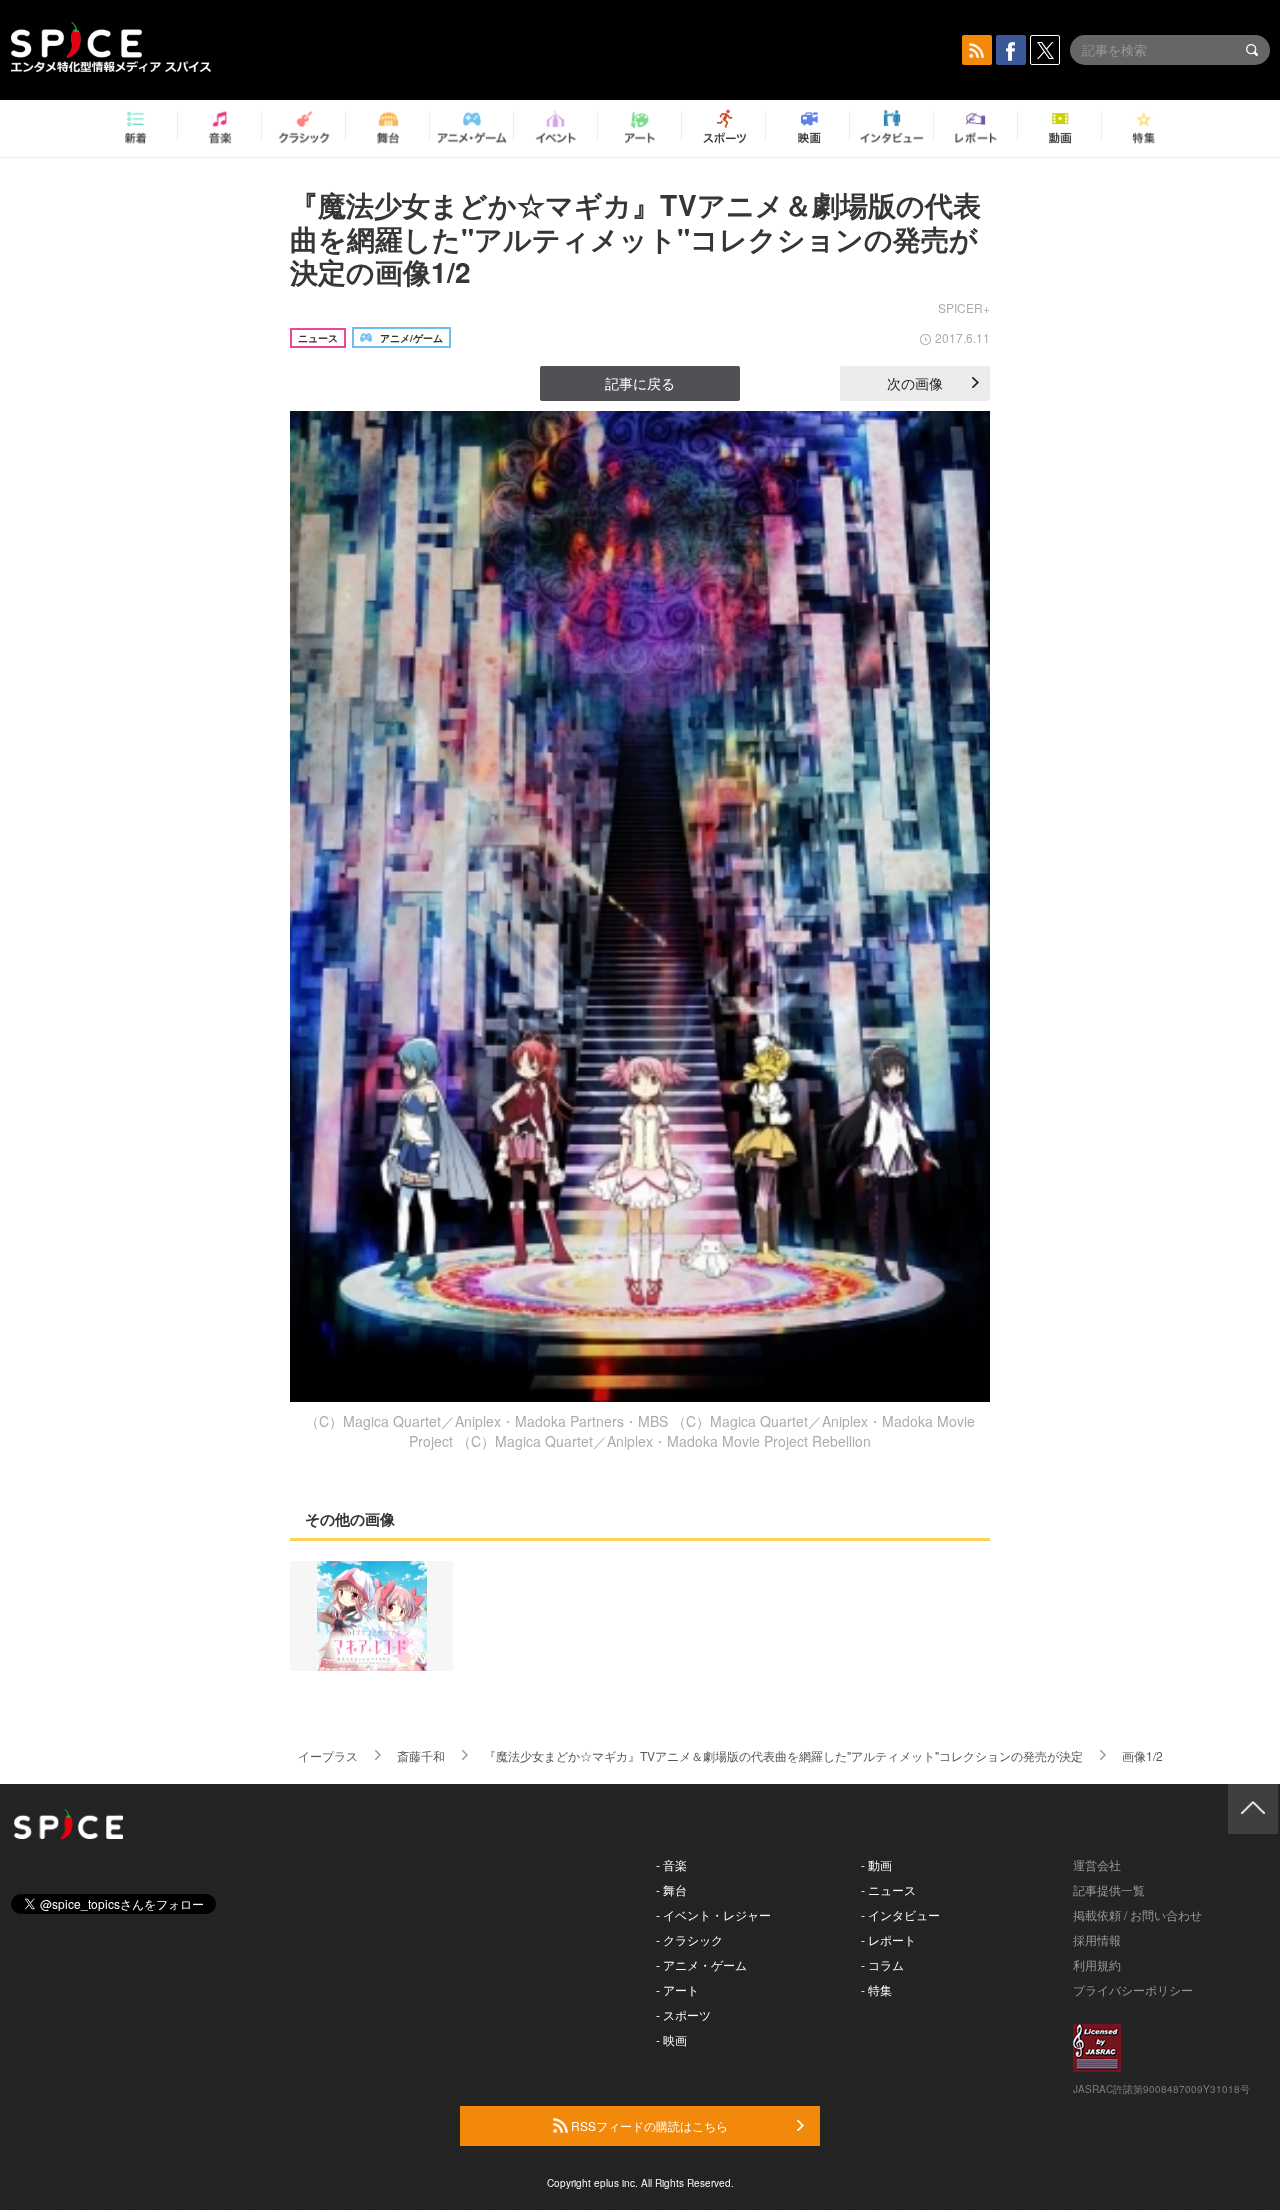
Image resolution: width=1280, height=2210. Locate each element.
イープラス (328, 1755)
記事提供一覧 (1109, 1889)
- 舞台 (671, 1889)
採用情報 (1097, 1939)
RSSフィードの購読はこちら (648, 2125)
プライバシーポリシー (1133, 1989)
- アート (677, 1989)
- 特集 (876, 1989)
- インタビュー (900, 1914)
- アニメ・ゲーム (701, 1964)
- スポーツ (683, 2014)
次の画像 (915, 383)
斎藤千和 (421, 1755)
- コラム (882, 1964)
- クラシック (689, 1939)
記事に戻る (640, 383)
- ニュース (888, 1889)
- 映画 (671, 2039)
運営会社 (1097, 1864)
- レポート (888, 1939)
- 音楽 (671, 1864)
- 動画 (876, 1864)
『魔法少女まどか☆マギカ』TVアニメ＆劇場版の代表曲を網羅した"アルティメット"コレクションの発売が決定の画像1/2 (635, 238)
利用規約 (1097, 1964)
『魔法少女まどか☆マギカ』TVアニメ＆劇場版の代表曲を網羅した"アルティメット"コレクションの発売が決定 (783, 1755)
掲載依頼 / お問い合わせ (1137, 1914)
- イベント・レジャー (713, 1914)
